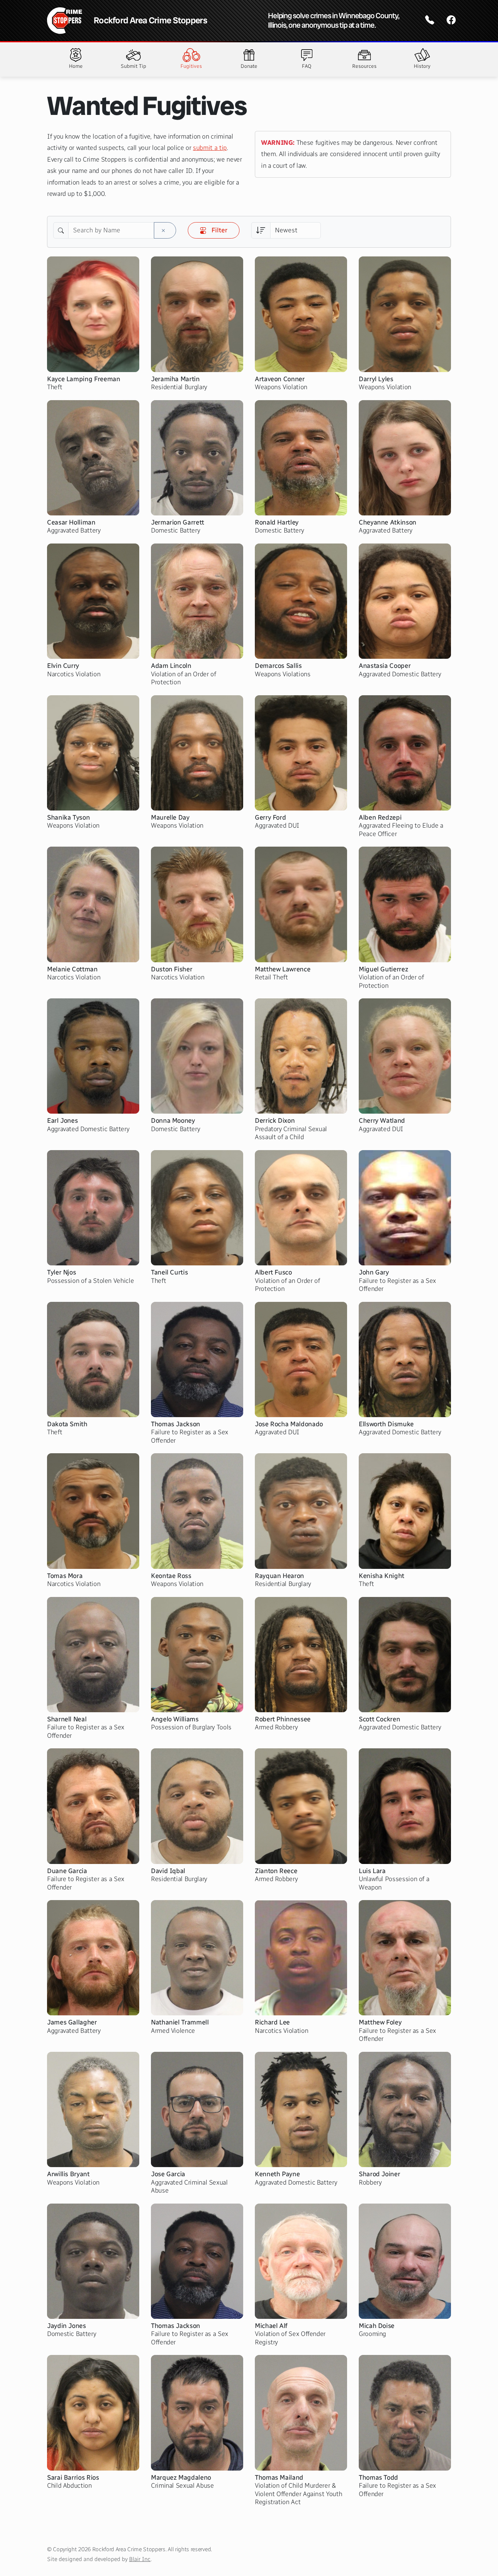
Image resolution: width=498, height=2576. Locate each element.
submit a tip (210, 148)
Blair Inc (140, 2559)
